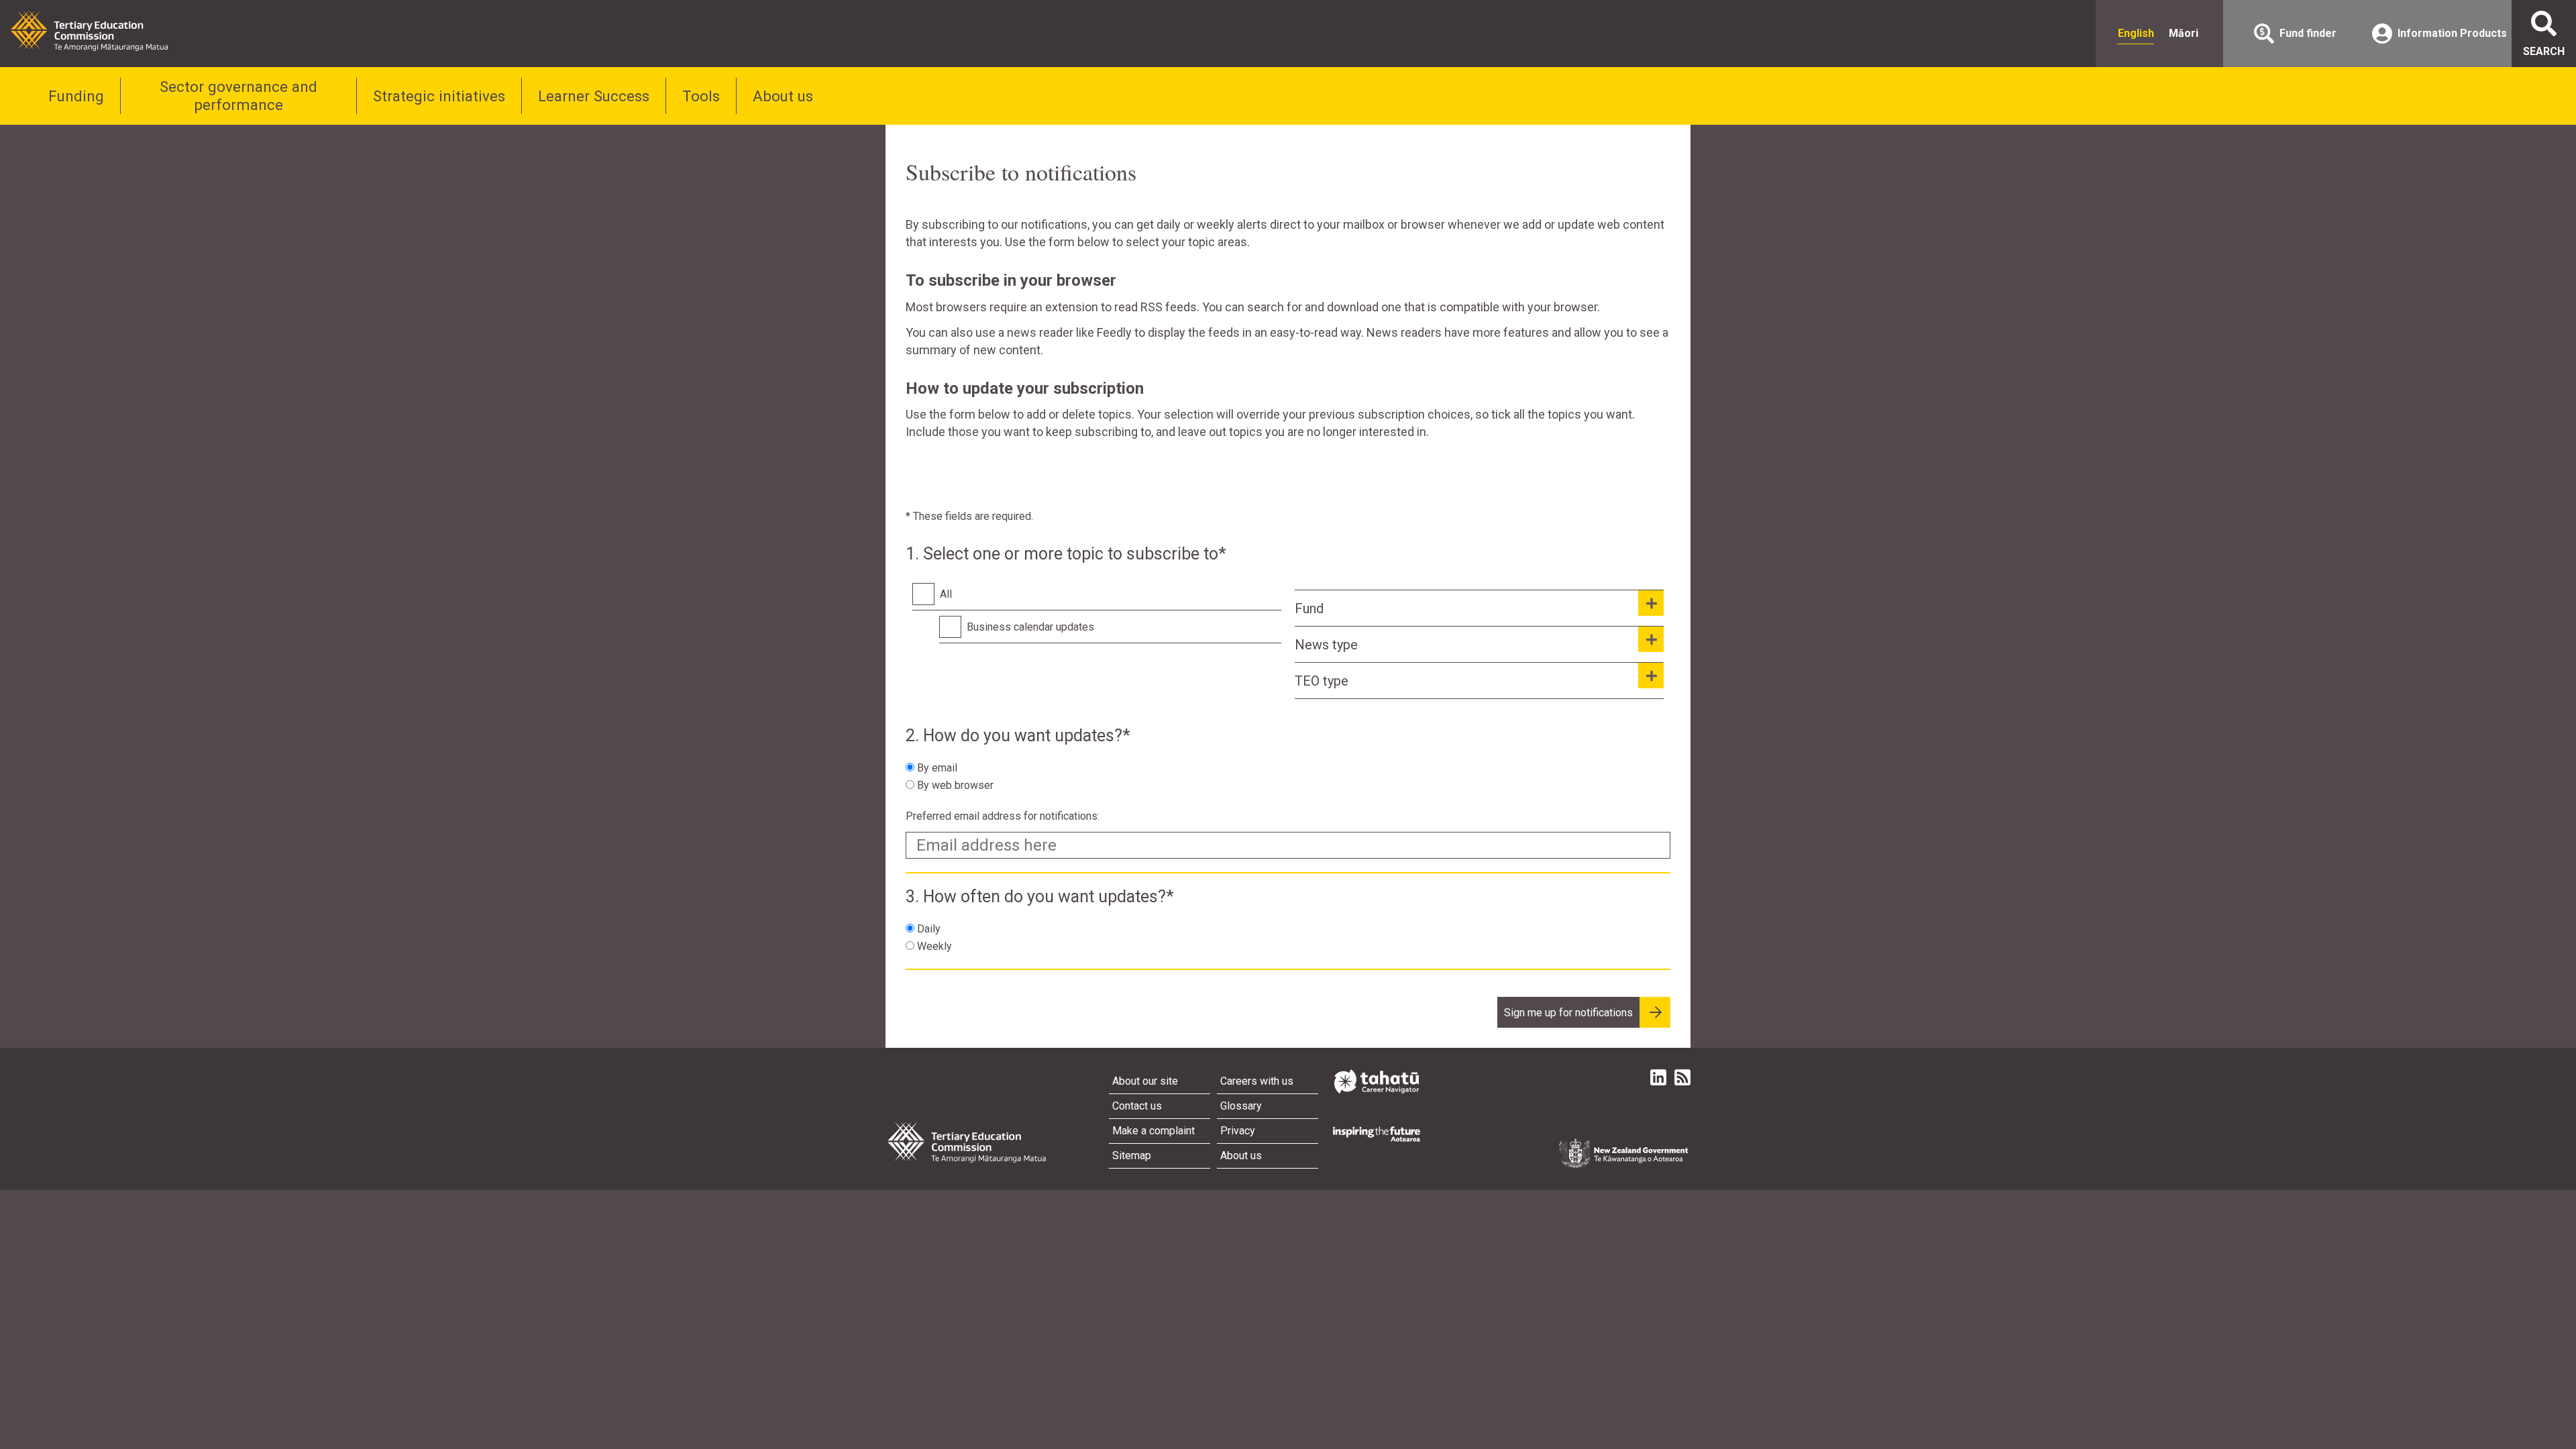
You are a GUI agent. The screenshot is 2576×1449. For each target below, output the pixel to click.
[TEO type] (1651, 676)
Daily (929, 929)
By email (937, 768)
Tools (701, 96)
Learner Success (594, 96)
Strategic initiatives (439, 96)
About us (783, 96)
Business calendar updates (1030, 627)
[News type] (1651, 639)
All (946, 594)
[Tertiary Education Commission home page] (89, 31)
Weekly (934, 946)
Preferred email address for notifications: (1003, 816)
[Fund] (1651, 603)
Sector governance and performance (238, 96)
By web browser (955, 785)
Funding (76, 96)
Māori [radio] (2184, 33)
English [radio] (2136, 33)
